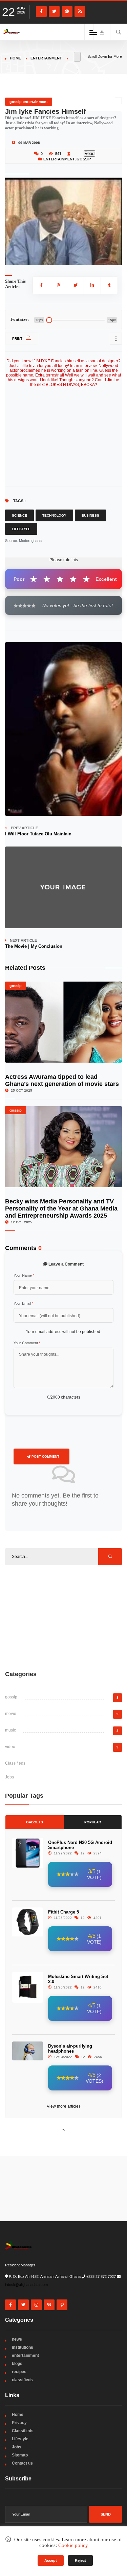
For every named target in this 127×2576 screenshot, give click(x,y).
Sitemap (20, 2455)
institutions (23, 2347)
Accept (51, 2560)
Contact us (22, 2463)
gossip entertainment (29, 102)
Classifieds (15, 1763)
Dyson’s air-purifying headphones (70, 2049)
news (17, 2339)
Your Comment (27, 1343)
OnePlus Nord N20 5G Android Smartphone (80, 1845)
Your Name (24, 1275)
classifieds (22, 2380)
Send (106, 2514)
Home (15, 58)
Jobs (9, 1777)
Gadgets (35, 1822)
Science (19, 515)
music (10, 1730)
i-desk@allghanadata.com (26, 2285)
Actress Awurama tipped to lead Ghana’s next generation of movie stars (62, 1080)
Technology (54, 515)
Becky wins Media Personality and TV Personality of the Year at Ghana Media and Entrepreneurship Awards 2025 (61, 1208)
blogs (17, 2364)
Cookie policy (73, 2545)
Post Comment (45, 1456)
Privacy (19, 2423)
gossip (84, 159)
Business (90, 515)
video (10, 1747)
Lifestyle (21, 529)
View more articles (64, 2106)
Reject (80, 2560)
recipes (19, 2372)
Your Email (23, 1303)
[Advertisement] (64, 1617)
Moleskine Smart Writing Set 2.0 (78, 1979)
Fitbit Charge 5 (63, 1912)
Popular (93, 1822)
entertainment (46, 58)
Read (89, 153)
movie (11, 1714)
